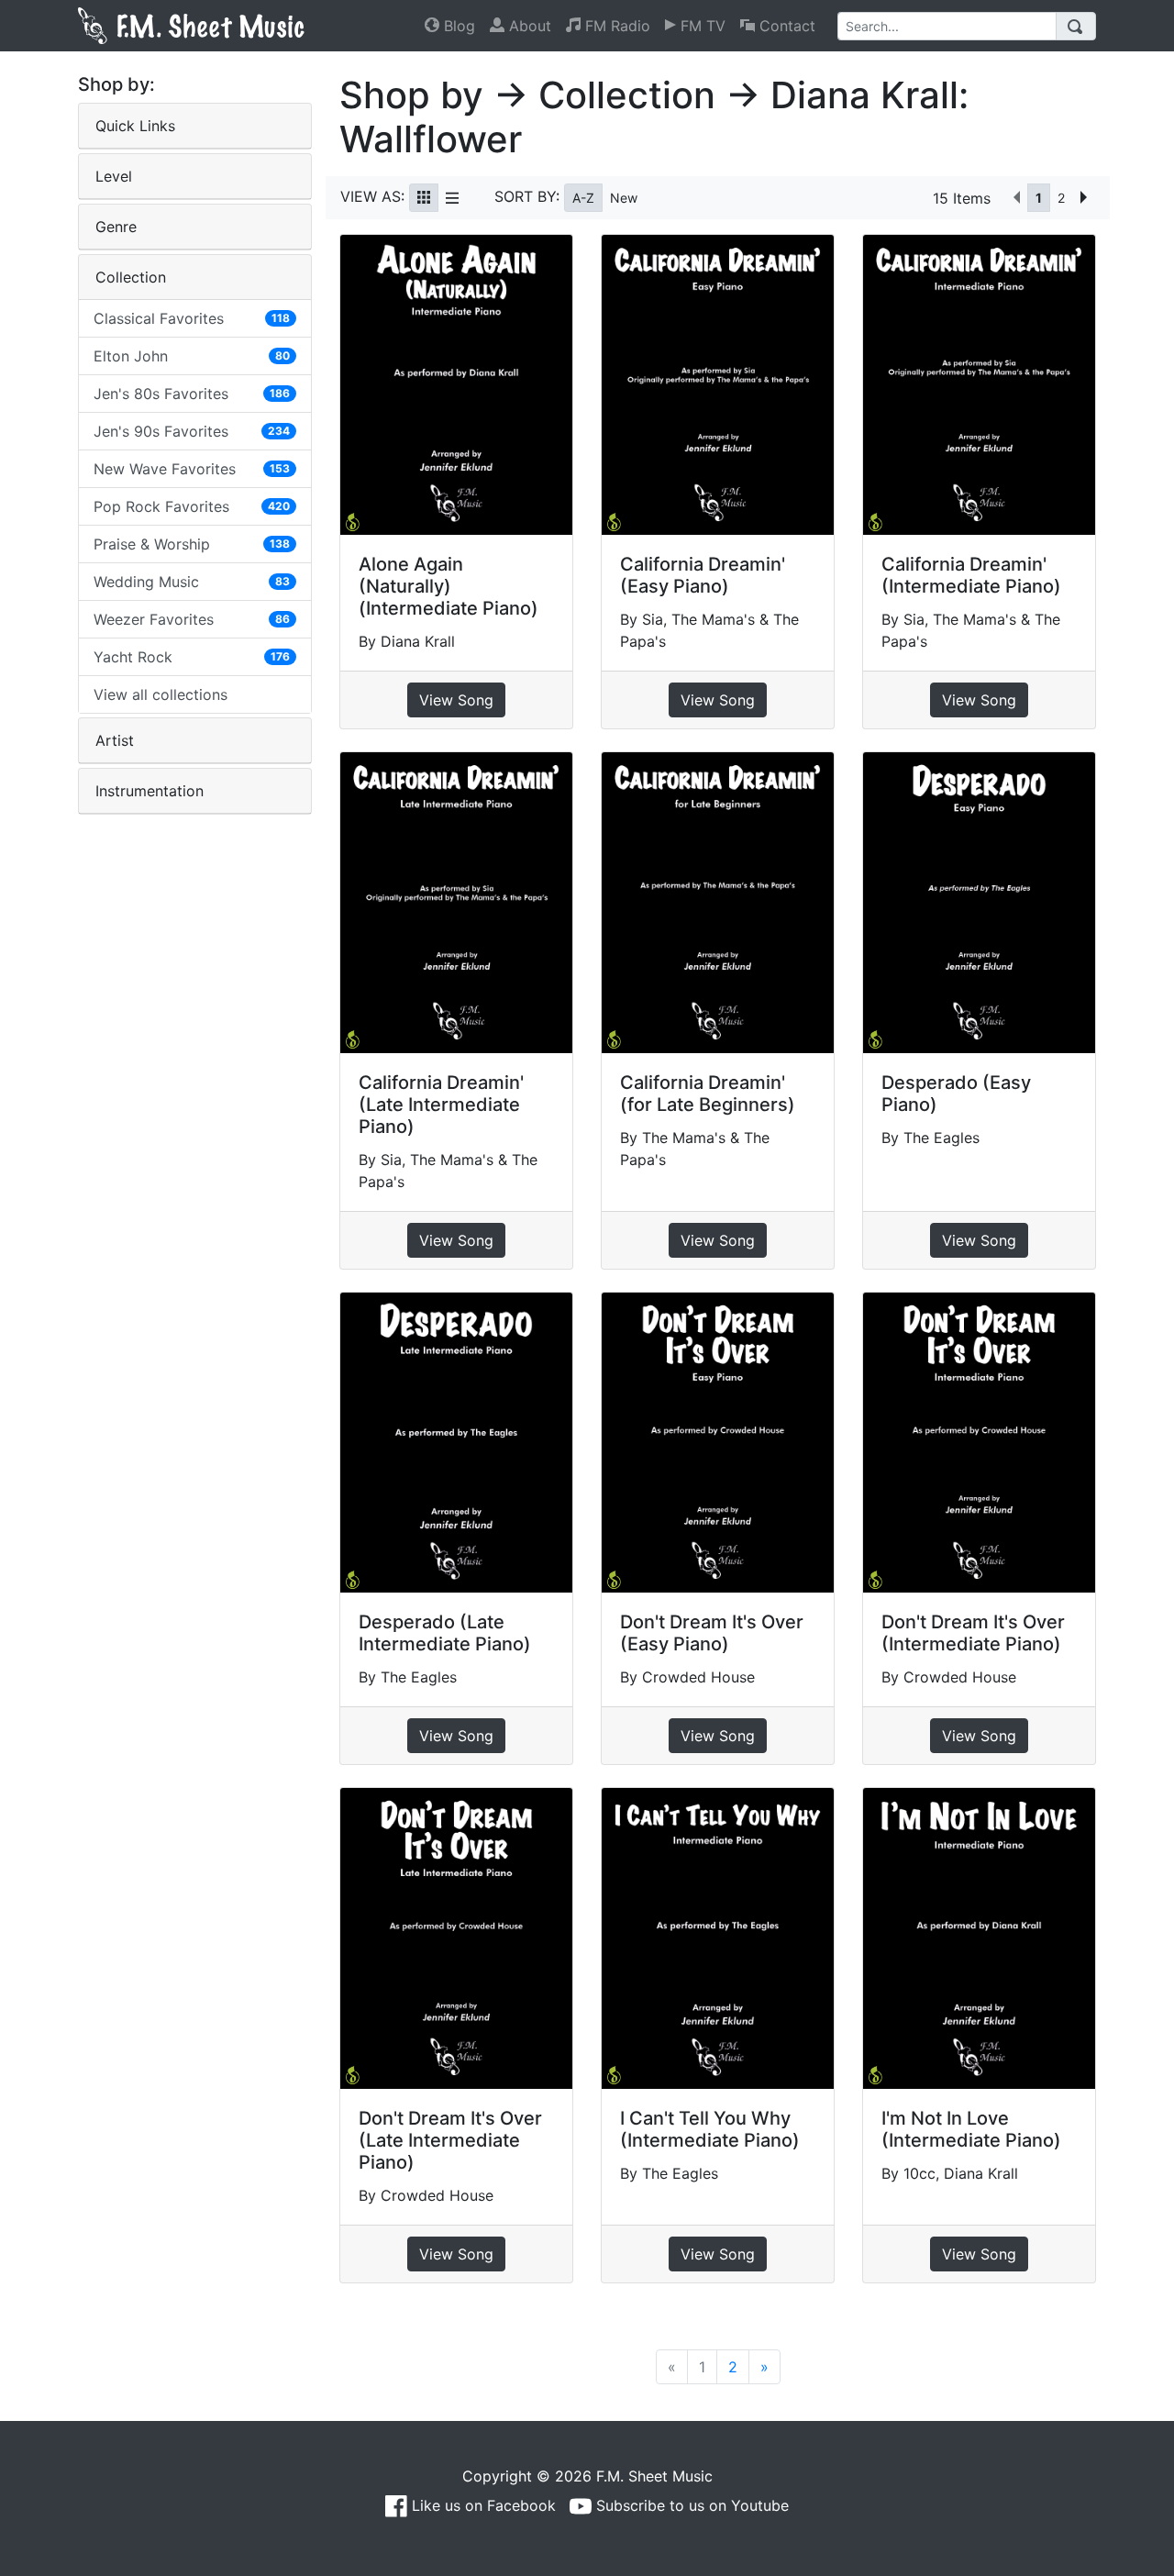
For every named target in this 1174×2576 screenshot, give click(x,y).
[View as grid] (424, 198)
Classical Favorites (192, 318)
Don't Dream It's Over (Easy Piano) (712, 1633)
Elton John (192, 356)
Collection (131, 277)
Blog (457, 26)
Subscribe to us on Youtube (690, 2505)
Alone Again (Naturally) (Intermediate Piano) (449, 586)
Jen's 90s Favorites (192, 431)
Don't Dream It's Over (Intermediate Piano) (973, 1633)
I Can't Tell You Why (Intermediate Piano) (710, 2129)
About (528, 26)
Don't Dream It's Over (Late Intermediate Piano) (450, 2140)
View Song (456, 700)
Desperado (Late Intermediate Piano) (445, 1633)
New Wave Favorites (192, 469)
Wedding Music (192, 582)
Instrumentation (150, 791)
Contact (785, 26)
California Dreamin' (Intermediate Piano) (971, 575)
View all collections (161, 694)
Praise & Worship (192, 544)
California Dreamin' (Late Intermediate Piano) (441, 1105)
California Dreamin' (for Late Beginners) (708, 1094)
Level (114, 176)
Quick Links (135, 126)
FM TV (701, 26)
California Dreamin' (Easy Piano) (703, 575)
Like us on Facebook (482, 2505)
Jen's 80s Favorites (192, 394)
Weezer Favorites (192, 619)
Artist (115, 740)
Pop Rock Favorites (192, 506)
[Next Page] (1084, 198)
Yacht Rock (192, 657)
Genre (116, 227)
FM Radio (615, 26)
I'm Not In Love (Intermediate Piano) (971, 2129)
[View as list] (452, 198)
